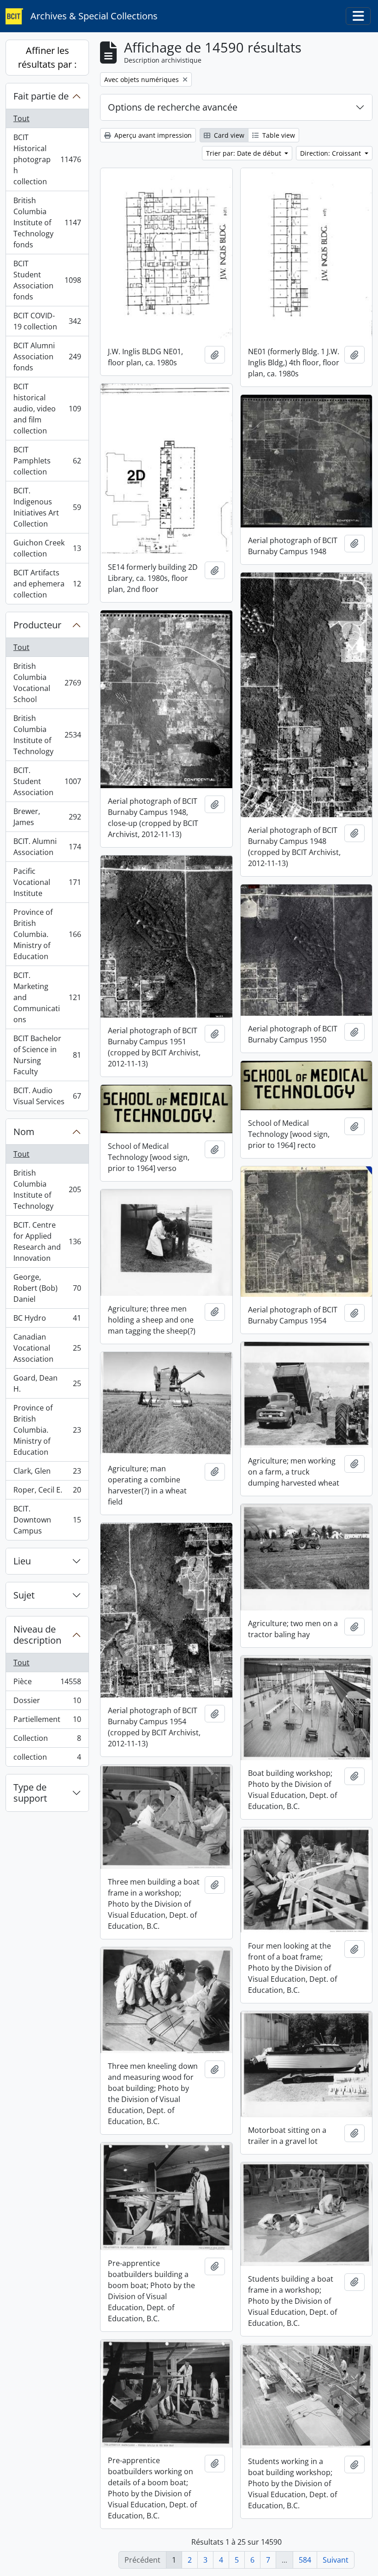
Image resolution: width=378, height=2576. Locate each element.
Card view (228, 135)
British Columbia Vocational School (47, 683)
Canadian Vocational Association (47, 1348)
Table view (278, 135)
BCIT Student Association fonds (47, 280)
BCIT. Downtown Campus (47, 1520)
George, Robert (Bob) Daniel (47, 1288)
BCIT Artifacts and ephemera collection (47, 584)
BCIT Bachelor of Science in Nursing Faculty (47, 1055)
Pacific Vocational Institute (47, 882)
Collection (47, 1740)
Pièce (47, 1684)
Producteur (37, 625)
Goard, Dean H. (47, 1383)
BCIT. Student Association (47, 781)
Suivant (336, 2560)
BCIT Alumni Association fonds (47, 357)
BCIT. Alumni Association (47, 847)
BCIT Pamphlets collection (47, 461)
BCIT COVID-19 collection (47, 321)
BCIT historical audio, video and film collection (47, 409)
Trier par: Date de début (245, 153)
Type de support (30, 1793)
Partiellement (47, 1721)
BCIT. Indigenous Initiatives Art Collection (47, 507)
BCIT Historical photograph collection (47, 159)
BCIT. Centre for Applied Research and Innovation (47, 1241)
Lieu (22, 1561)
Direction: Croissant (331, 153)
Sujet (24, 1595)
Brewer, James (47, 817)
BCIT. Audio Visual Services (47, 1096)
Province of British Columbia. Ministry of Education (47, 934)
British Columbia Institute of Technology (47, 735)
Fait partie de (41, 96)
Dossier (47, 1703)
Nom (24, 1132)
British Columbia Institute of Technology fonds (47, 222)
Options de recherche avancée (173, 107)
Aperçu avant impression (152, 135)
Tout (21, 118)
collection (47, 1759)
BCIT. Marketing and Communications (47, 997)
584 (305, 2560)
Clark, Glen (47, 1473)
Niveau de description (37, 1635)
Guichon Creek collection (47, 548)
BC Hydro (47, 1320)
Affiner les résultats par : (47, 57)
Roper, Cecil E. (47, 1492)
